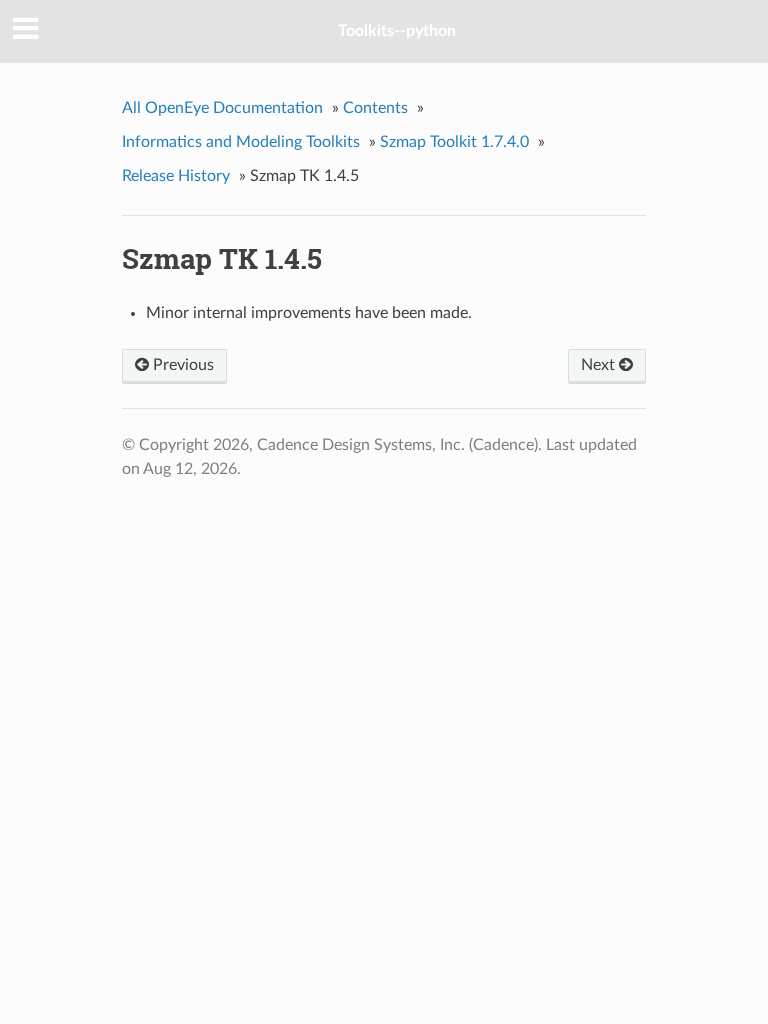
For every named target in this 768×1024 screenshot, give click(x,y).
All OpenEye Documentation (222, 108)
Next (600, 365)
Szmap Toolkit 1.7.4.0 (454, 142)
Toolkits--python (397, 31)
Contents (375, 108)
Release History (176, 176)
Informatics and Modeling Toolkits (241, 142)
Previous (181, 365)
